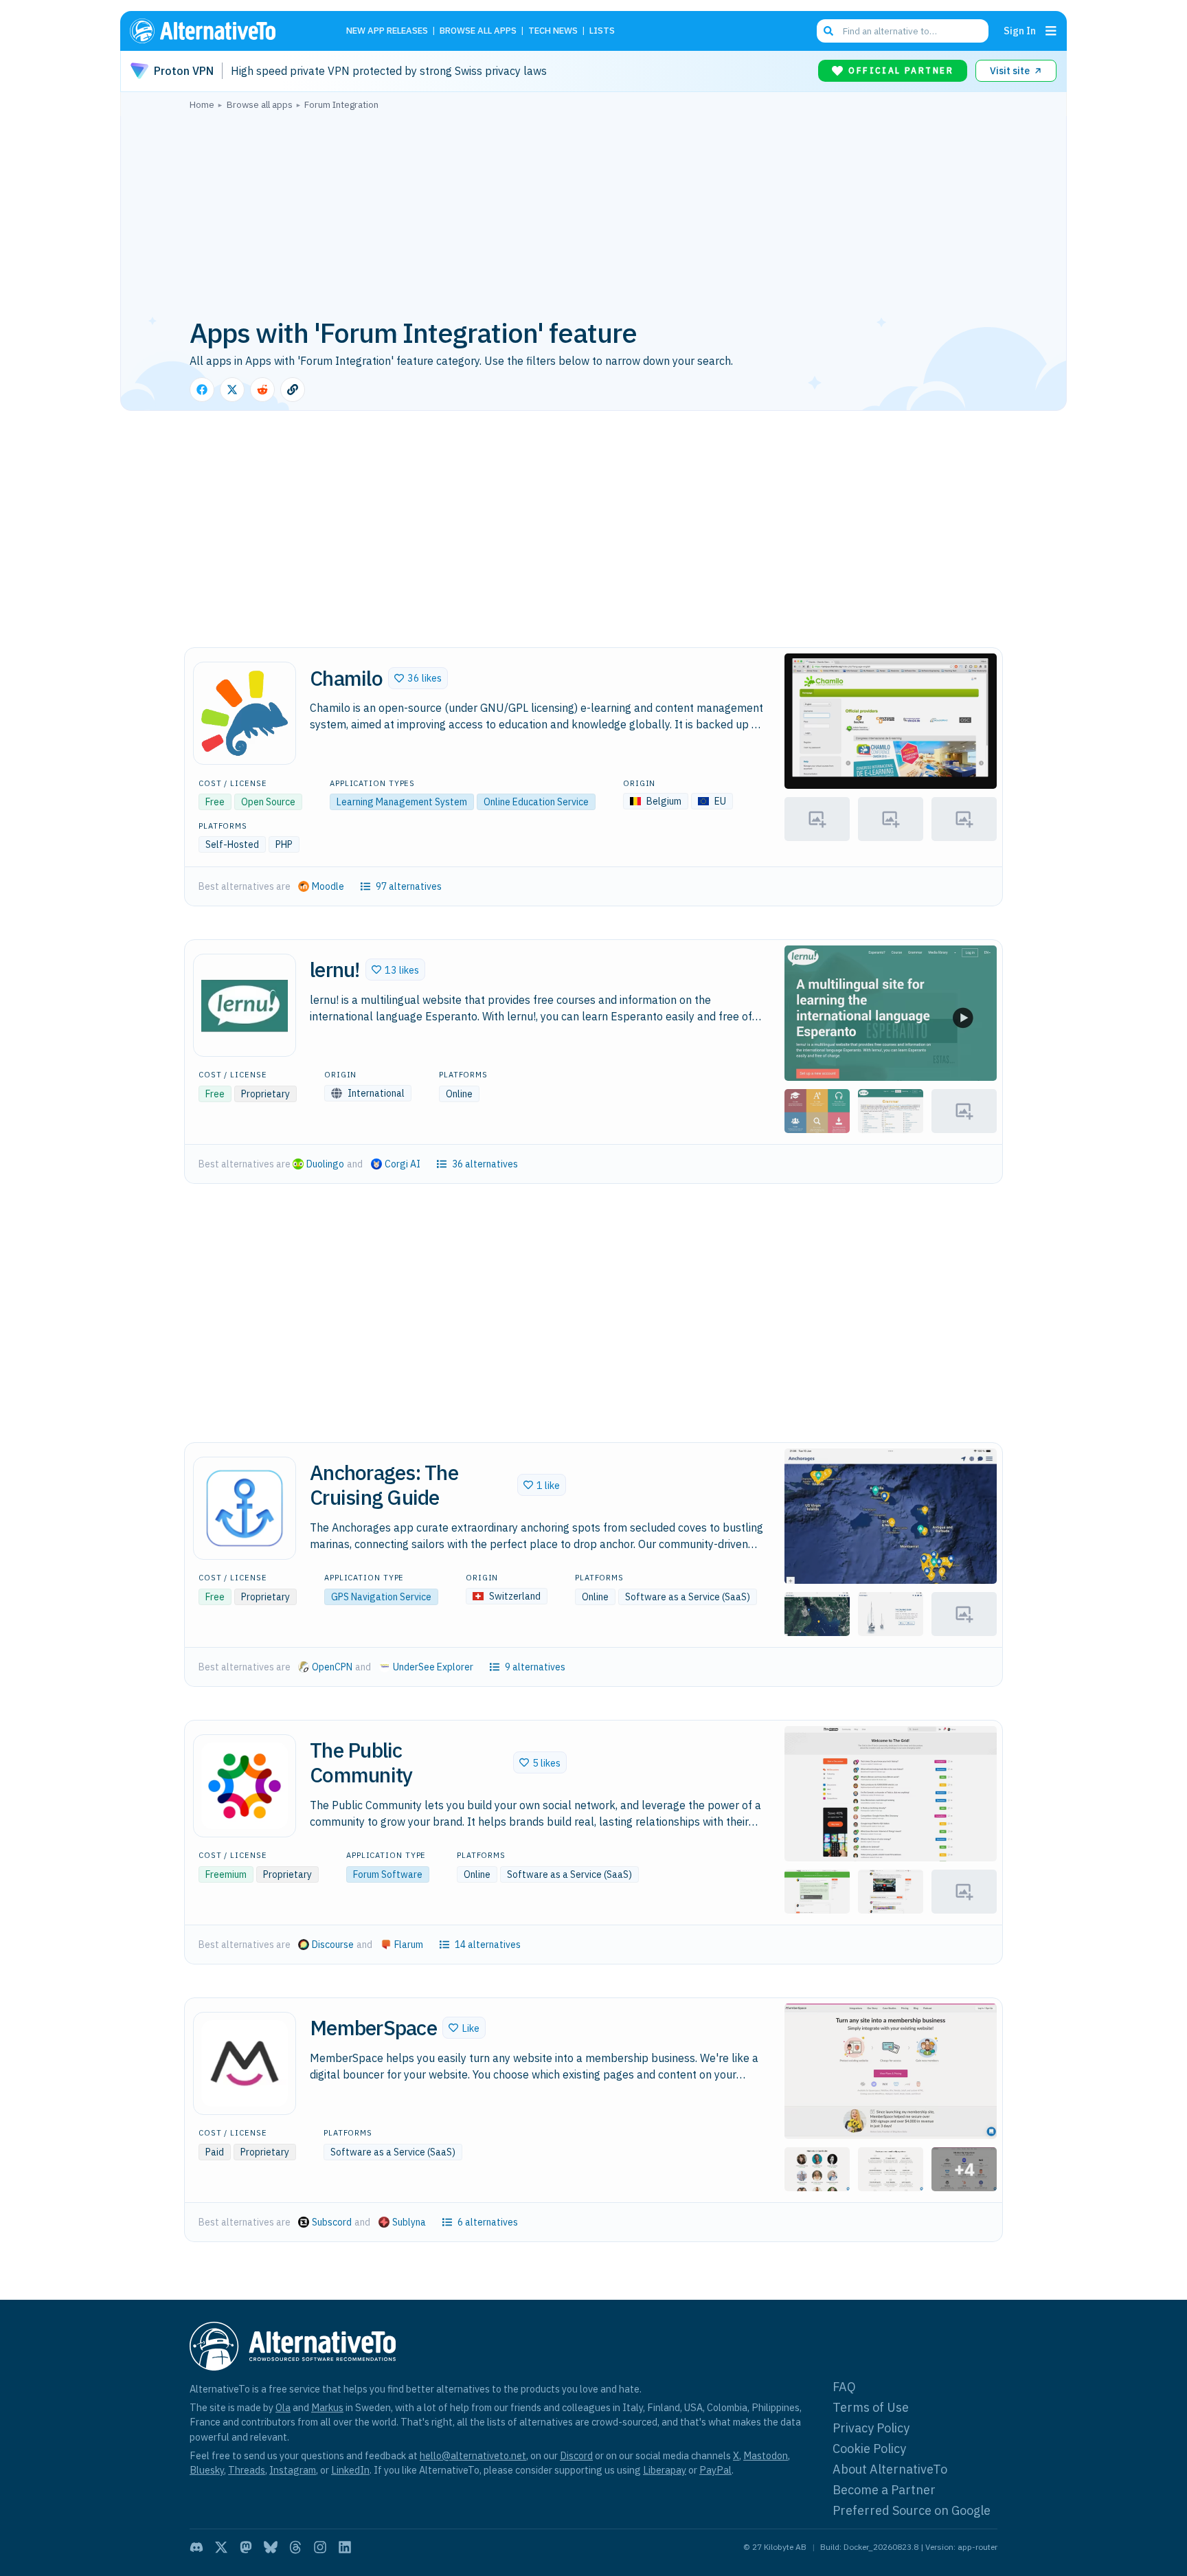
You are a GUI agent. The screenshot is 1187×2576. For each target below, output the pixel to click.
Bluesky (207, 2470)
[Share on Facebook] (202, 390)
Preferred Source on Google (912, 2510)
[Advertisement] (593, 212)
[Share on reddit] (262, 390)
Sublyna (409, 2222)
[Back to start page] (223, 31)
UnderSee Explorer (433, 1667)
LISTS (602, 31)
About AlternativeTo (890, 2469)
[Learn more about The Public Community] (245, 1786)
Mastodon (766, 2455)
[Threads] (295, 2547)
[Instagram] (320, 2547)
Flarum (409, 1945)
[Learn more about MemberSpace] (245, 2063)
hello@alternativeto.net (473, 2455)
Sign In (1020, 31)
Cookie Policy (869, 2449)
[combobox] (903, 31)
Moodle (328, 886)
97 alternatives (409, 886)
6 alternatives (488, 2222)
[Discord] (196, 2547)
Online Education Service (536, 802)
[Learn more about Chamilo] (245, 713)
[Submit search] (828, 31)
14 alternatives (488, 1945)
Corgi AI (403, 1164)
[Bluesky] (271, 2547)
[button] (418, 678)
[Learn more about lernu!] (245, 1005)
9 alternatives (535, 1667)
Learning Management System (402, 802)
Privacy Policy (871, 2428)
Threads (247, 2470)
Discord (576, 2455)
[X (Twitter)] (221, 2547)
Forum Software (388, 1874)
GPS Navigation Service (381, 1597)
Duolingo (325, 1164)
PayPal (715, 2470)
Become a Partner (884, 2490)
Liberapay (665, 2470)
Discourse (333, 1945)
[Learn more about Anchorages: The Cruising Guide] (245, 1508)
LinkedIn (350, 2470)
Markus (327, 2407)
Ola (283, 2407)
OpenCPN (332, 1667)
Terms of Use (871, 2407)
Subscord (332, 2222)
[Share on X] (232, 390)
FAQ (844, 2387)
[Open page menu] (1051, 31)
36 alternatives (485, 1164)
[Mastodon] (246, 2547)
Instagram (293, 2470)
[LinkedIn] (345, 2547)
